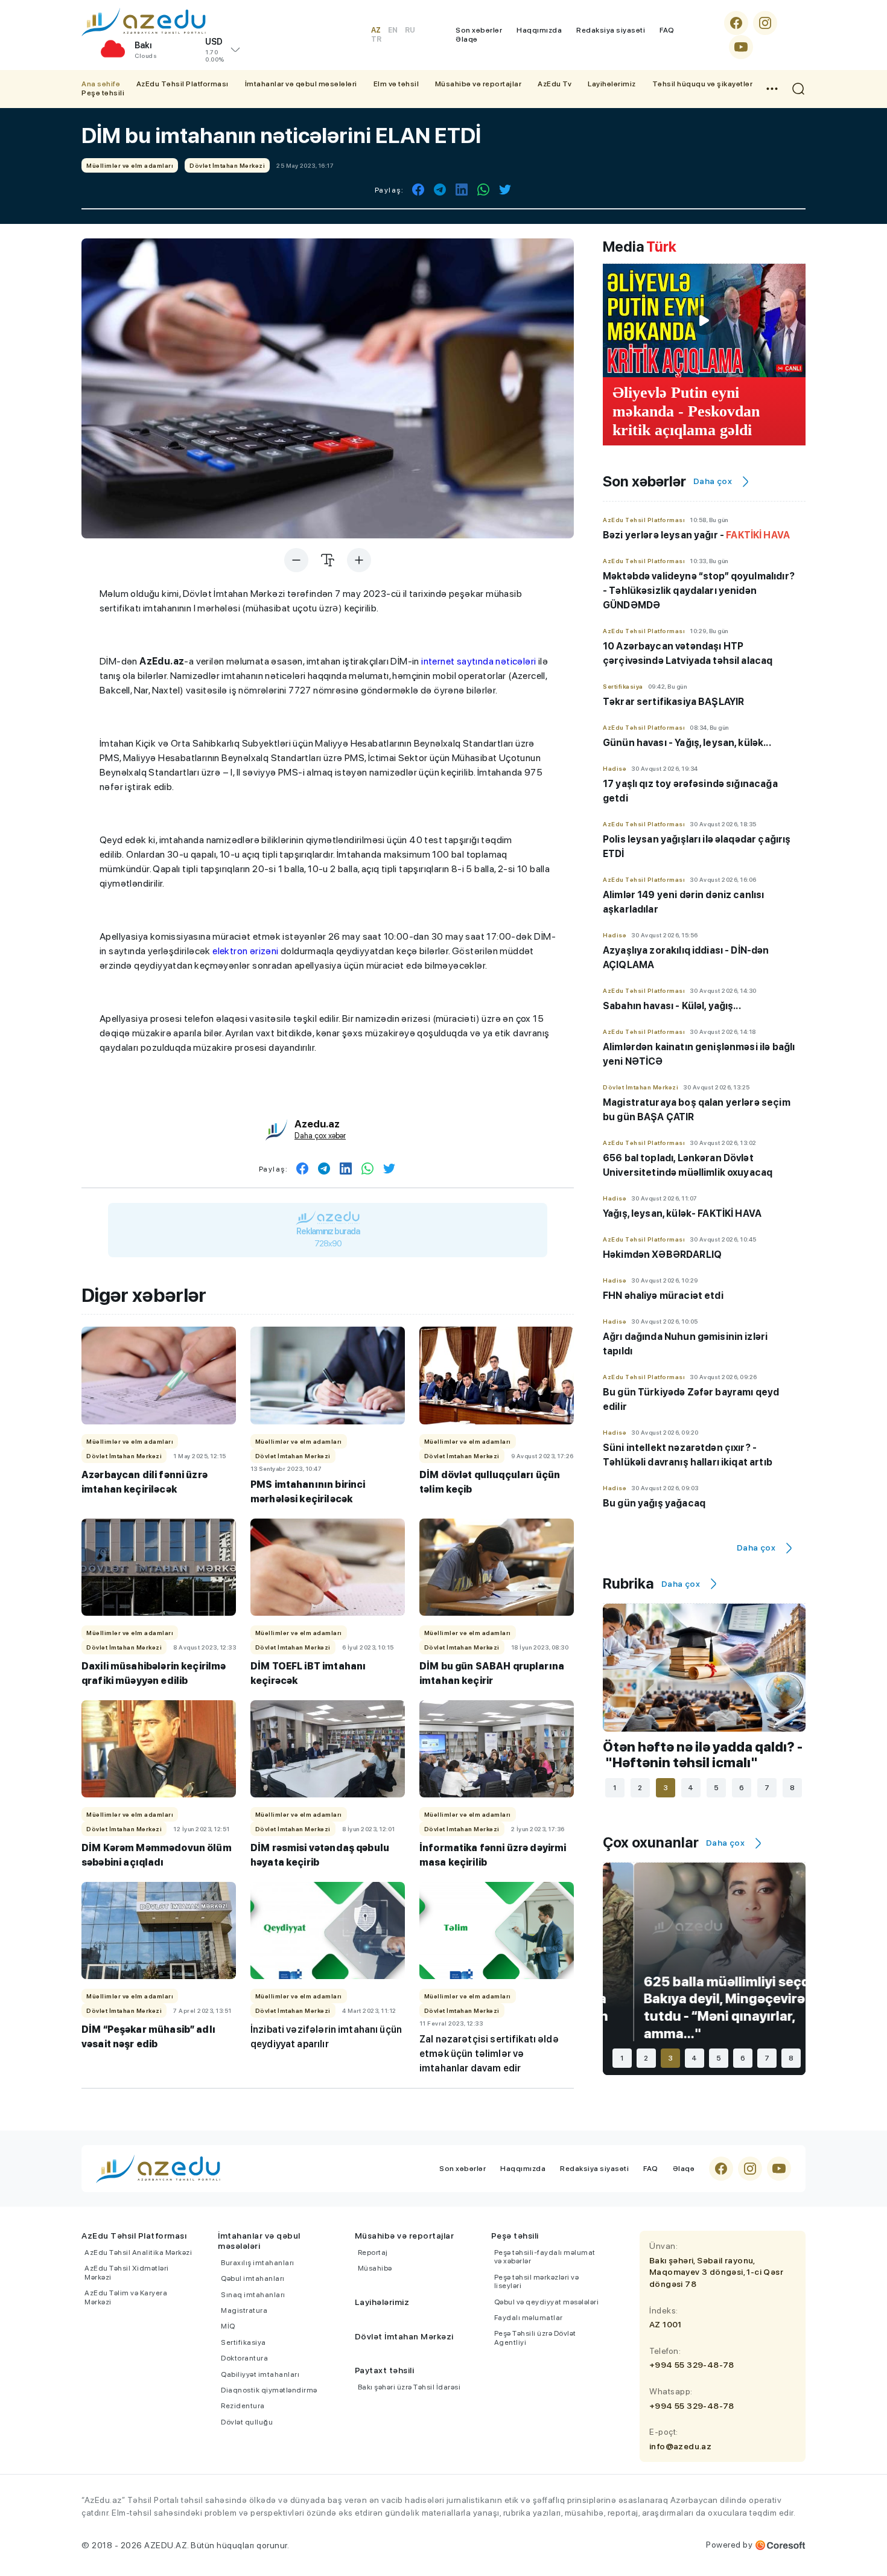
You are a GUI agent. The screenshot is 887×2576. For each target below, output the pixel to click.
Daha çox (713, 481)
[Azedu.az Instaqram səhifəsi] (765, 23)
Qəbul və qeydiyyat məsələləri (547, 2302)
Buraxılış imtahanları (258, 2263)
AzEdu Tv (555, 84)
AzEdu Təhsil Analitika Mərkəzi (138, 2252)
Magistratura (244, 2310)
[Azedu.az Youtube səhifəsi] (741, 47)
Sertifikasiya (243, 2342)
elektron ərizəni (245, 951)
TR (376, 39)
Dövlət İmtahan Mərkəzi (404, 2336)
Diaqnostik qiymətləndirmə (269, 2390)
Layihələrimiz (612, 84)
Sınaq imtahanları (253, 2295)
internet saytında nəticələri (478, 661)
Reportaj (373, 2252)
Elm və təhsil (396, 84)
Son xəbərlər (479, 30)
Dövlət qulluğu (247, 2422)
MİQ (228, 2326)
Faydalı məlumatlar (529, 2318)
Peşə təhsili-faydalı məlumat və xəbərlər (545, 2257)
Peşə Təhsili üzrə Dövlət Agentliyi (535, 2338)
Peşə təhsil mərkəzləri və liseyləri (537, 2281)
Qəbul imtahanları (253, 2278)
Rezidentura (243, 2406)
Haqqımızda (539, 30)
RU (410, 30)
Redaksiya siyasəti (611, 30)
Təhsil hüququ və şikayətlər (703, 84)
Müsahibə (375, 2268)
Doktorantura (244, 2358)
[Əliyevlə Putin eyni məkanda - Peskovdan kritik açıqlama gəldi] (704, 320)
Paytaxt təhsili (385, 2370)
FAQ (667, 30)
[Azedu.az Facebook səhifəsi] (736, 23)
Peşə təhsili (103, 93)
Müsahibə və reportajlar (478, 84)
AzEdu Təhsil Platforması (183, 84)
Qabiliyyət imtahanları (260, 2374)
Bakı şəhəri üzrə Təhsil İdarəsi (409, 2387)
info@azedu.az (680, 2446)
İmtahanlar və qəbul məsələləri (301, 84)
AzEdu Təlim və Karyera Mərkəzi (126, 2297)
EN (393, 30)
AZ (376, 30)
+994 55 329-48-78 (692, 2365)
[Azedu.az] (144, 22)
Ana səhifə (101, 84)
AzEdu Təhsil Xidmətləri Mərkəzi (127, 2272)
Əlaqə (467, 39)
